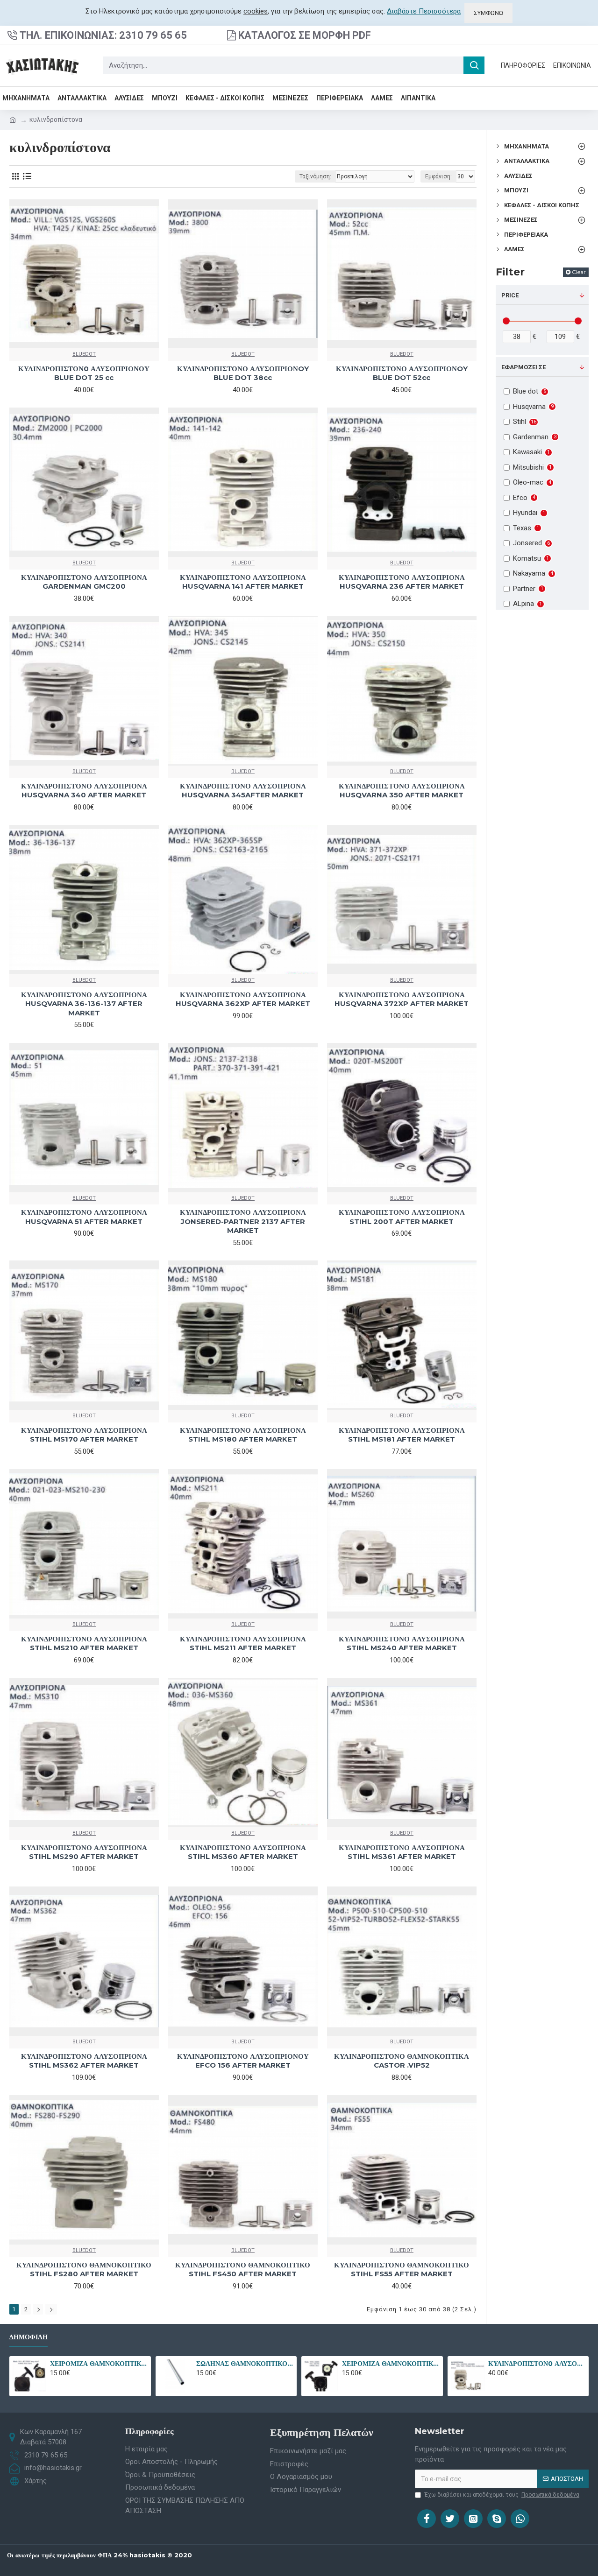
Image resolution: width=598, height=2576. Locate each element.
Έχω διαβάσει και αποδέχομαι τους (502, 2495)
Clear (579, 272)
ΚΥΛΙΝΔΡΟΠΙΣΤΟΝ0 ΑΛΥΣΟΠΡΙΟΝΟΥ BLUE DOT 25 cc (84, 373)
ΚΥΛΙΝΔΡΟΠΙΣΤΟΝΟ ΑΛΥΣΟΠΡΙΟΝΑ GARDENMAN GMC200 (84, 582)
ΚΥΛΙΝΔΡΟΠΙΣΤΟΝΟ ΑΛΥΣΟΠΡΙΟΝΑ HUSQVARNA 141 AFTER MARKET (243, 582)
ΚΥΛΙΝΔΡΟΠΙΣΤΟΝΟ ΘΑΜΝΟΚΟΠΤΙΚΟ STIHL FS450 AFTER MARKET (243, 2270)
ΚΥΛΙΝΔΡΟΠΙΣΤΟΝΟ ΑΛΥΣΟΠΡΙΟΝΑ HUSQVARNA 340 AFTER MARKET (84, 791)
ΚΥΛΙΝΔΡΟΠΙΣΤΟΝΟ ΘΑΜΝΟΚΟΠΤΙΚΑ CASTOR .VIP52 (402, 2061)
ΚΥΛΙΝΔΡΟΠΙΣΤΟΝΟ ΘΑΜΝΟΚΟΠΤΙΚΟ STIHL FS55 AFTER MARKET (402, 2270)
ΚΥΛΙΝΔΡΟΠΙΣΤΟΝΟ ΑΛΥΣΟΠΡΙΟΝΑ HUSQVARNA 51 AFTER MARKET (84, 1217)
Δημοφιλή (28, 2337)
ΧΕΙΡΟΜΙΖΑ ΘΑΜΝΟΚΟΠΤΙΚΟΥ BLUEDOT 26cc (391, 2364)
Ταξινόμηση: (315, 176)
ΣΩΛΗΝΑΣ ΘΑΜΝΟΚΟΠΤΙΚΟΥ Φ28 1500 (245, 2364)
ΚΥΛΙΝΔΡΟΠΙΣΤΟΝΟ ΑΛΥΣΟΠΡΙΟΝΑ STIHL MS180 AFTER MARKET (243, 1435)
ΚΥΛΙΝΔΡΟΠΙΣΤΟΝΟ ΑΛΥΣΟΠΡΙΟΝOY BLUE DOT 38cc (243, 373)
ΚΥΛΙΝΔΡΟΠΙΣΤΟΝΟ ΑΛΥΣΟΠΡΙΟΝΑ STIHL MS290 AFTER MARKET (84, 1852)
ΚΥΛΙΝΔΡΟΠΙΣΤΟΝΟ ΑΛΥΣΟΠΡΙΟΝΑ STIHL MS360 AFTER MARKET (243, 1852)
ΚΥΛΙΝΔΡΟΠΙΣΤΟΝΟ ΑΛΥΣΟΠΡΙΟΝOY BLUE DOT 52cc (402, 373)
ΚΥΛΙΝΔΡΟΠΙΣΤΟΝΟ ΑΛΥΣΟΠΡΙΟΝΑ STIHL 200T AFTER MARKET (402, 1217)
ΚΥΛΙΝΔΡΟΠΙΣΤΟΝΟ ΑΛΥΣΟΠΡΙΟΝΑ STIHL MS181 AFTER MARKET (402, 1435)
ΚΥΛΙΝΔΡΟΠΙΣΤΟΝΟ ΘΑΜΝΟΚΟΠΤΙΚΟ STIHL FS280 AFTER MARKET (84, 2270)
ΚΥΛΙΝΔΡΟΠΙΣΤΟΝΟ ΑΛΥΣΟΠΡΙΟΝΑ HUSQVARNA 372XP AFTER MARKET (402, 999)
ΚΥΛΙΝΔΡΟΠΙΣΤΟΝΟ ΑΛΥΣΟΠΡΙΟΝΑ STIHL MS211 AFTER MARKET (243, 1643)
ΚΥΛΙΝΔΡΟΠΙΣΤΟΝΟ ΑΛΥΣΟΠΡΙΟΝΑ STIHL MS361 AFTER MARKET (402, 1852)
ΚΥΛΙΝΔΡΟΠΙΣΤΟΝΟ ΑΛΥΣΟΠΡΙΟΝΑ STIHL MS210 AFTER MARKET (84, 1643)
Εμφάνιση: (438, 176)
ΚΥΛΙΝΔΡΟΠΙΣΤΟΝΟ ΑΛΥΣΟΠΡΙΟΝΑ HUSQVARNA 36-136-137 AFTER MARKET (84, 1004)
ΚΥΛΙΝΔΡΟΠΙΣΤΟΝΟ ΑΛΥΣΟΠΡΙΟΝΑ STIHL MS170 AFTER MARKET (84, 1435)
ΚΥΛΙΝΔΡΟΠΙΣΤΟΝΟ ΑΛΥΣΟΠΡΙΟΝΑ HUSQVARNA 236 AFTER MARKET (402, 582)
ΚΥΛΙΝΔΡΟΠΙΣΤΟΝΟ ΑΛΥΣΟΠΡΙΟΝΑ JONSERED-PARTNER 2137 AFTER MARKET (243, 1221)
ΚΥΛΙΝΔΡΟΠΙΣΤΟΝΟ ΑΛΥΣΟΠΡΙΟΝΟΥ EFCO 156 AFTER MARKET (243, 2061)
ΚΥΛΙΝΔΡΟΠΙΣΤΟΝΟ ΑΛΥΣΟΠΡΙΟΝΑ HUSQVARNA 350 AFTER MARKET (402, 791)
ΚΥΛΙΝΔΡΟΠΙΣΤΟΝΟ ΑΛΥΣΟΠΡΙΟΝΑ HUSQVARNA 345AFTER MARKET (243, 791)
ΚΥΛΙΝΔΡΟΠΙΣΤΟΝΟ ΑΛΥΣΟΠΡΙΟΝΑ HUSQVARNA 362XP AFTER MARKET (243, 999)
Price (510, 295)
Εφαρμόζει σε (523, 367)
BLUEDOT (84, 354)
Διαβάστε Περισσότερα (424, 11)
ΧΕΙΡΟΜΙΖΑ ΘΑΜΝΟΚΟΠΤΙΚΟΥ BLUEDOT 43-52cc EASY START (99, 2364)
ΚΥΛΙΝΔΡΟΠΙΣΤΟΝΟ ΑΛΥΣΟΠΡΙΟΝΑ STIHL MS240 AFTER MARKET (402, 1643)
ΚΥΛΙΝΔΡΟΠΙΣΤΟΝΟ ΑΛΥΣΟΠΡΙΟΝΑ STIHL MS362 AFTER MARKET (84, 2061)
